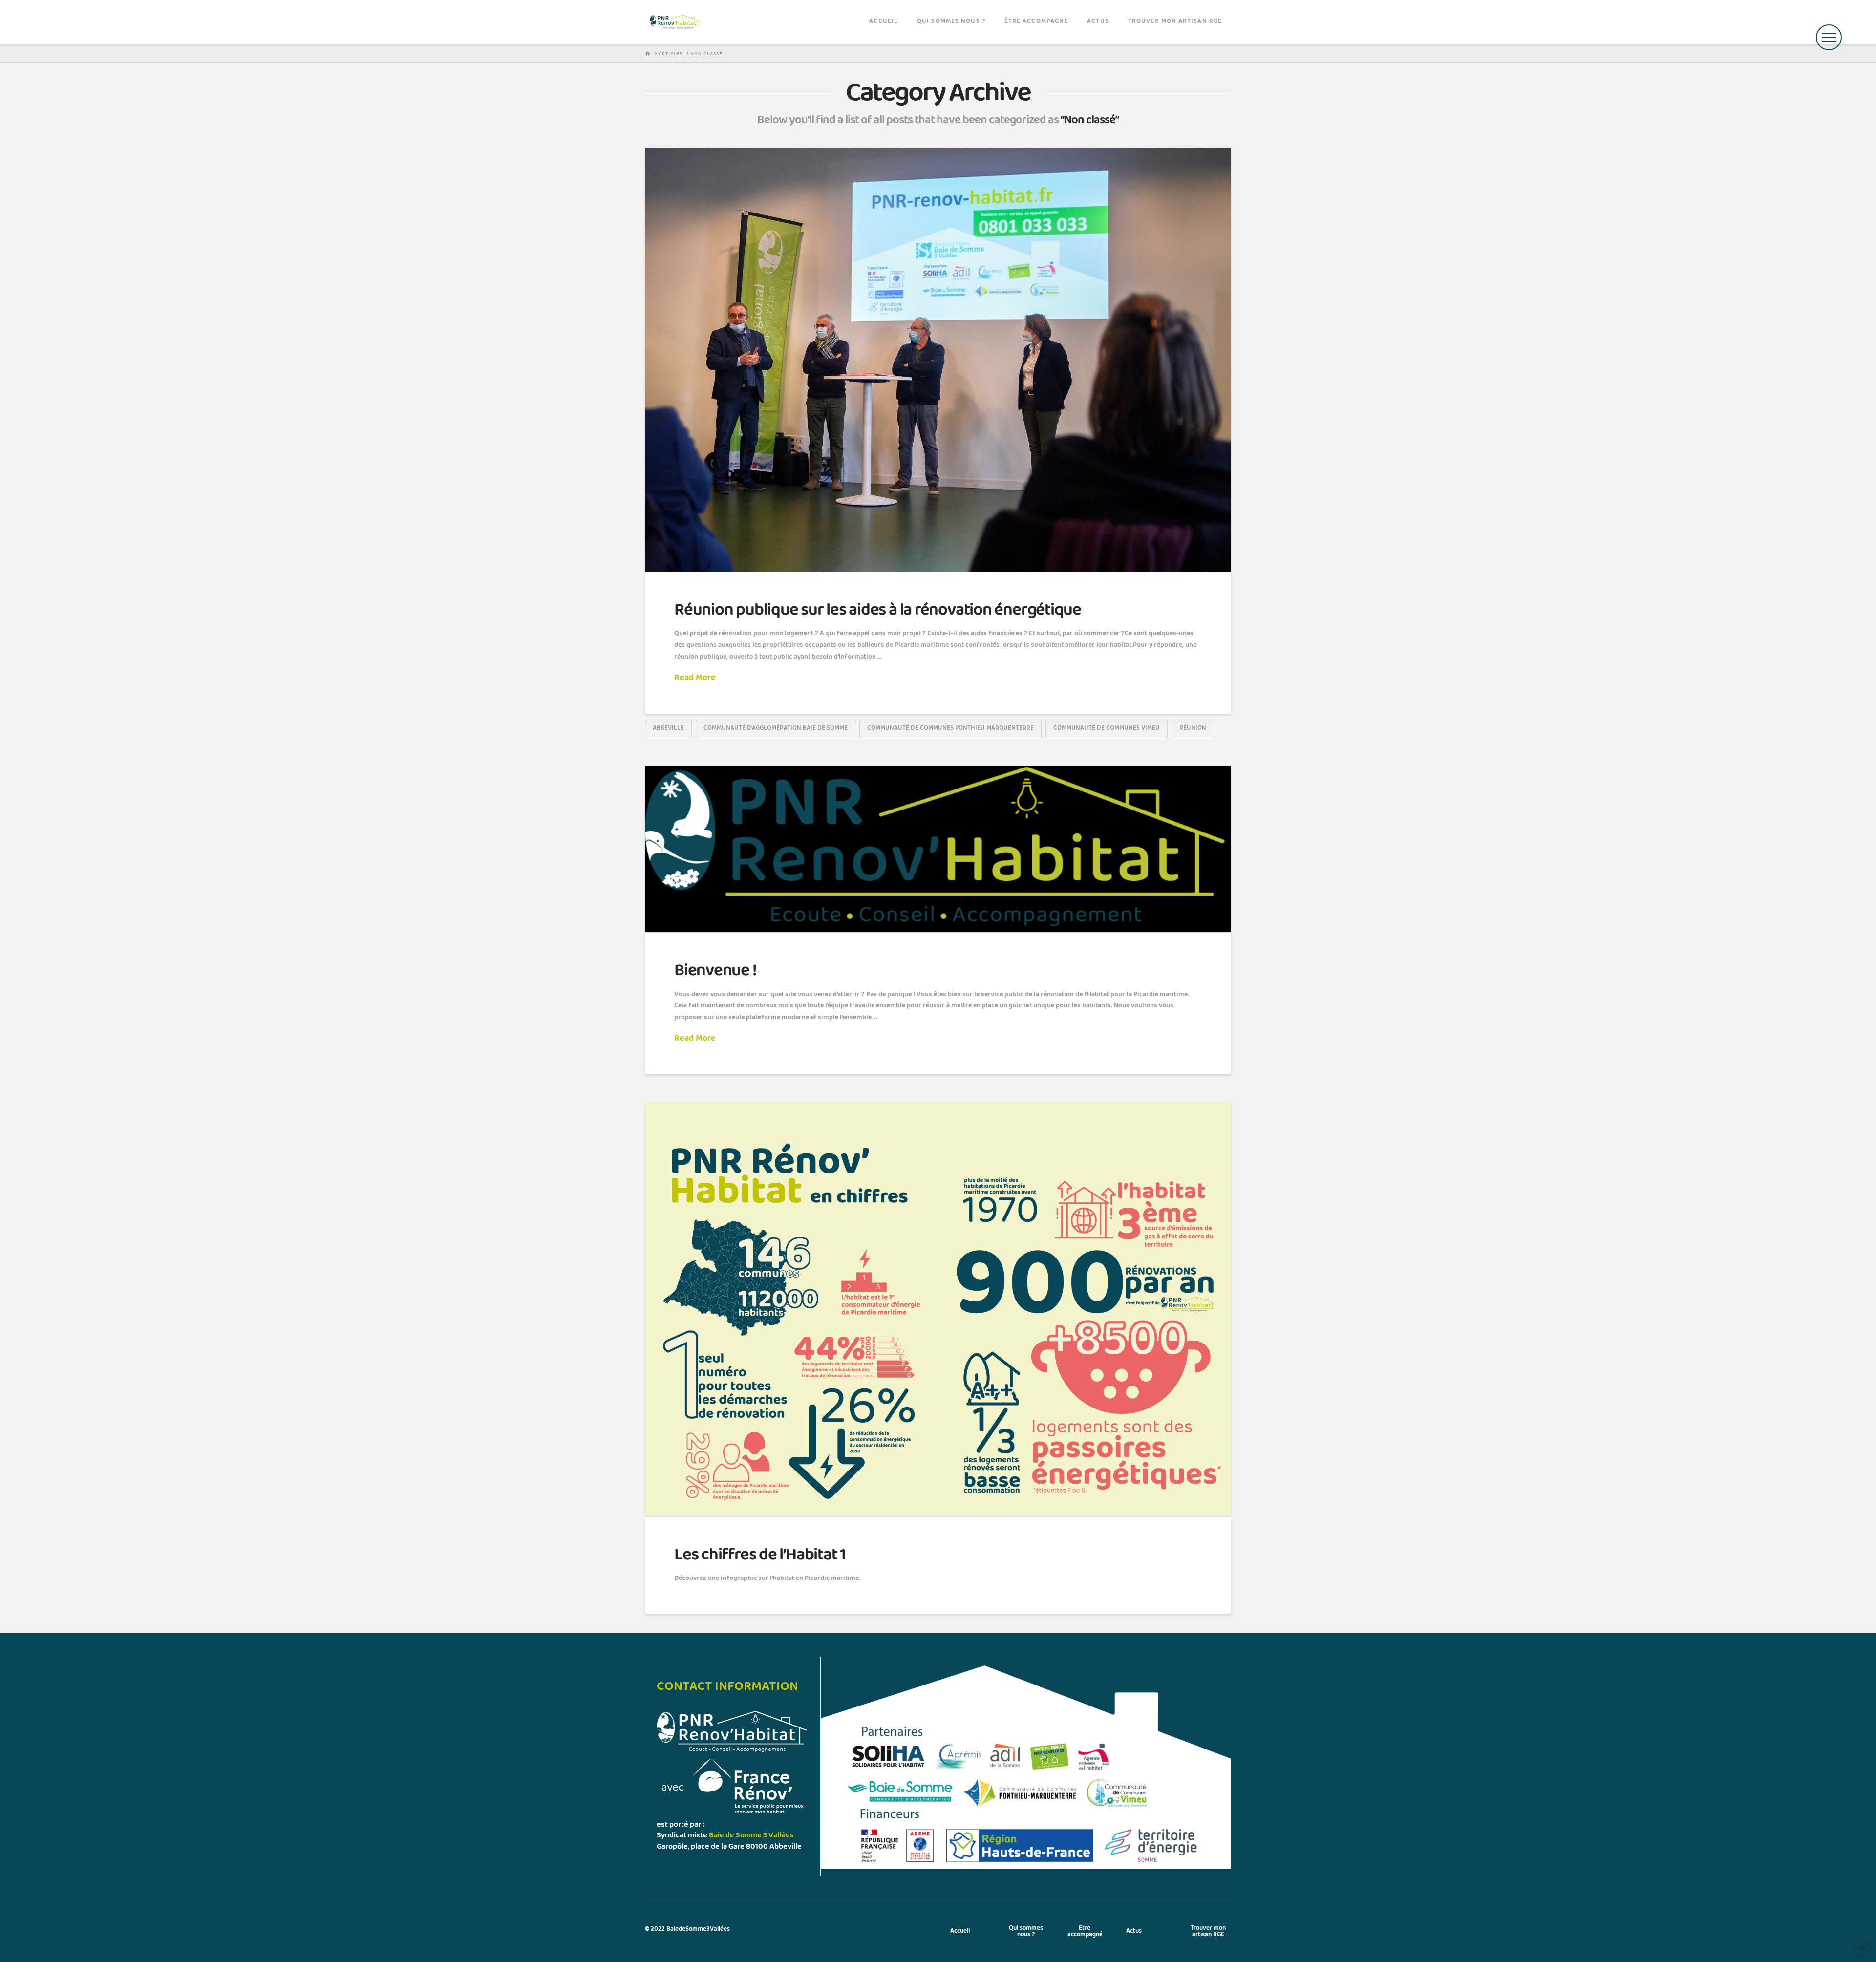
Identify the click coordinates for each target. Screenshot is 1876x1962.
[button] (1829, 37)
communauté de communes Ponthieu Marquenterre (950, 728)
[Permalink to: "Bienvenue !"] (938, 849)
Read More (695, 678)
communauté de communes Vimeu (1107, 728)
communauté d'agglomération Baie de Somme (776, 728)
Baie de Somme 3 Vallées (751, 1835)
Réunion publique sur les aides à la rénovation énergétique (878, 610)
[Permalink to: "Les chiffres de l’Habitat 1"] (938, 1309)
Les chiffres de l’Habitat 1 (760, 1555)
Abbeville (668, 728)
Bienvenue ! (715, 970)
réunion (1193, 728)
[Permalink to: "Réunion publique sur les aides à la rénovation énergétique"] (938, 360)
